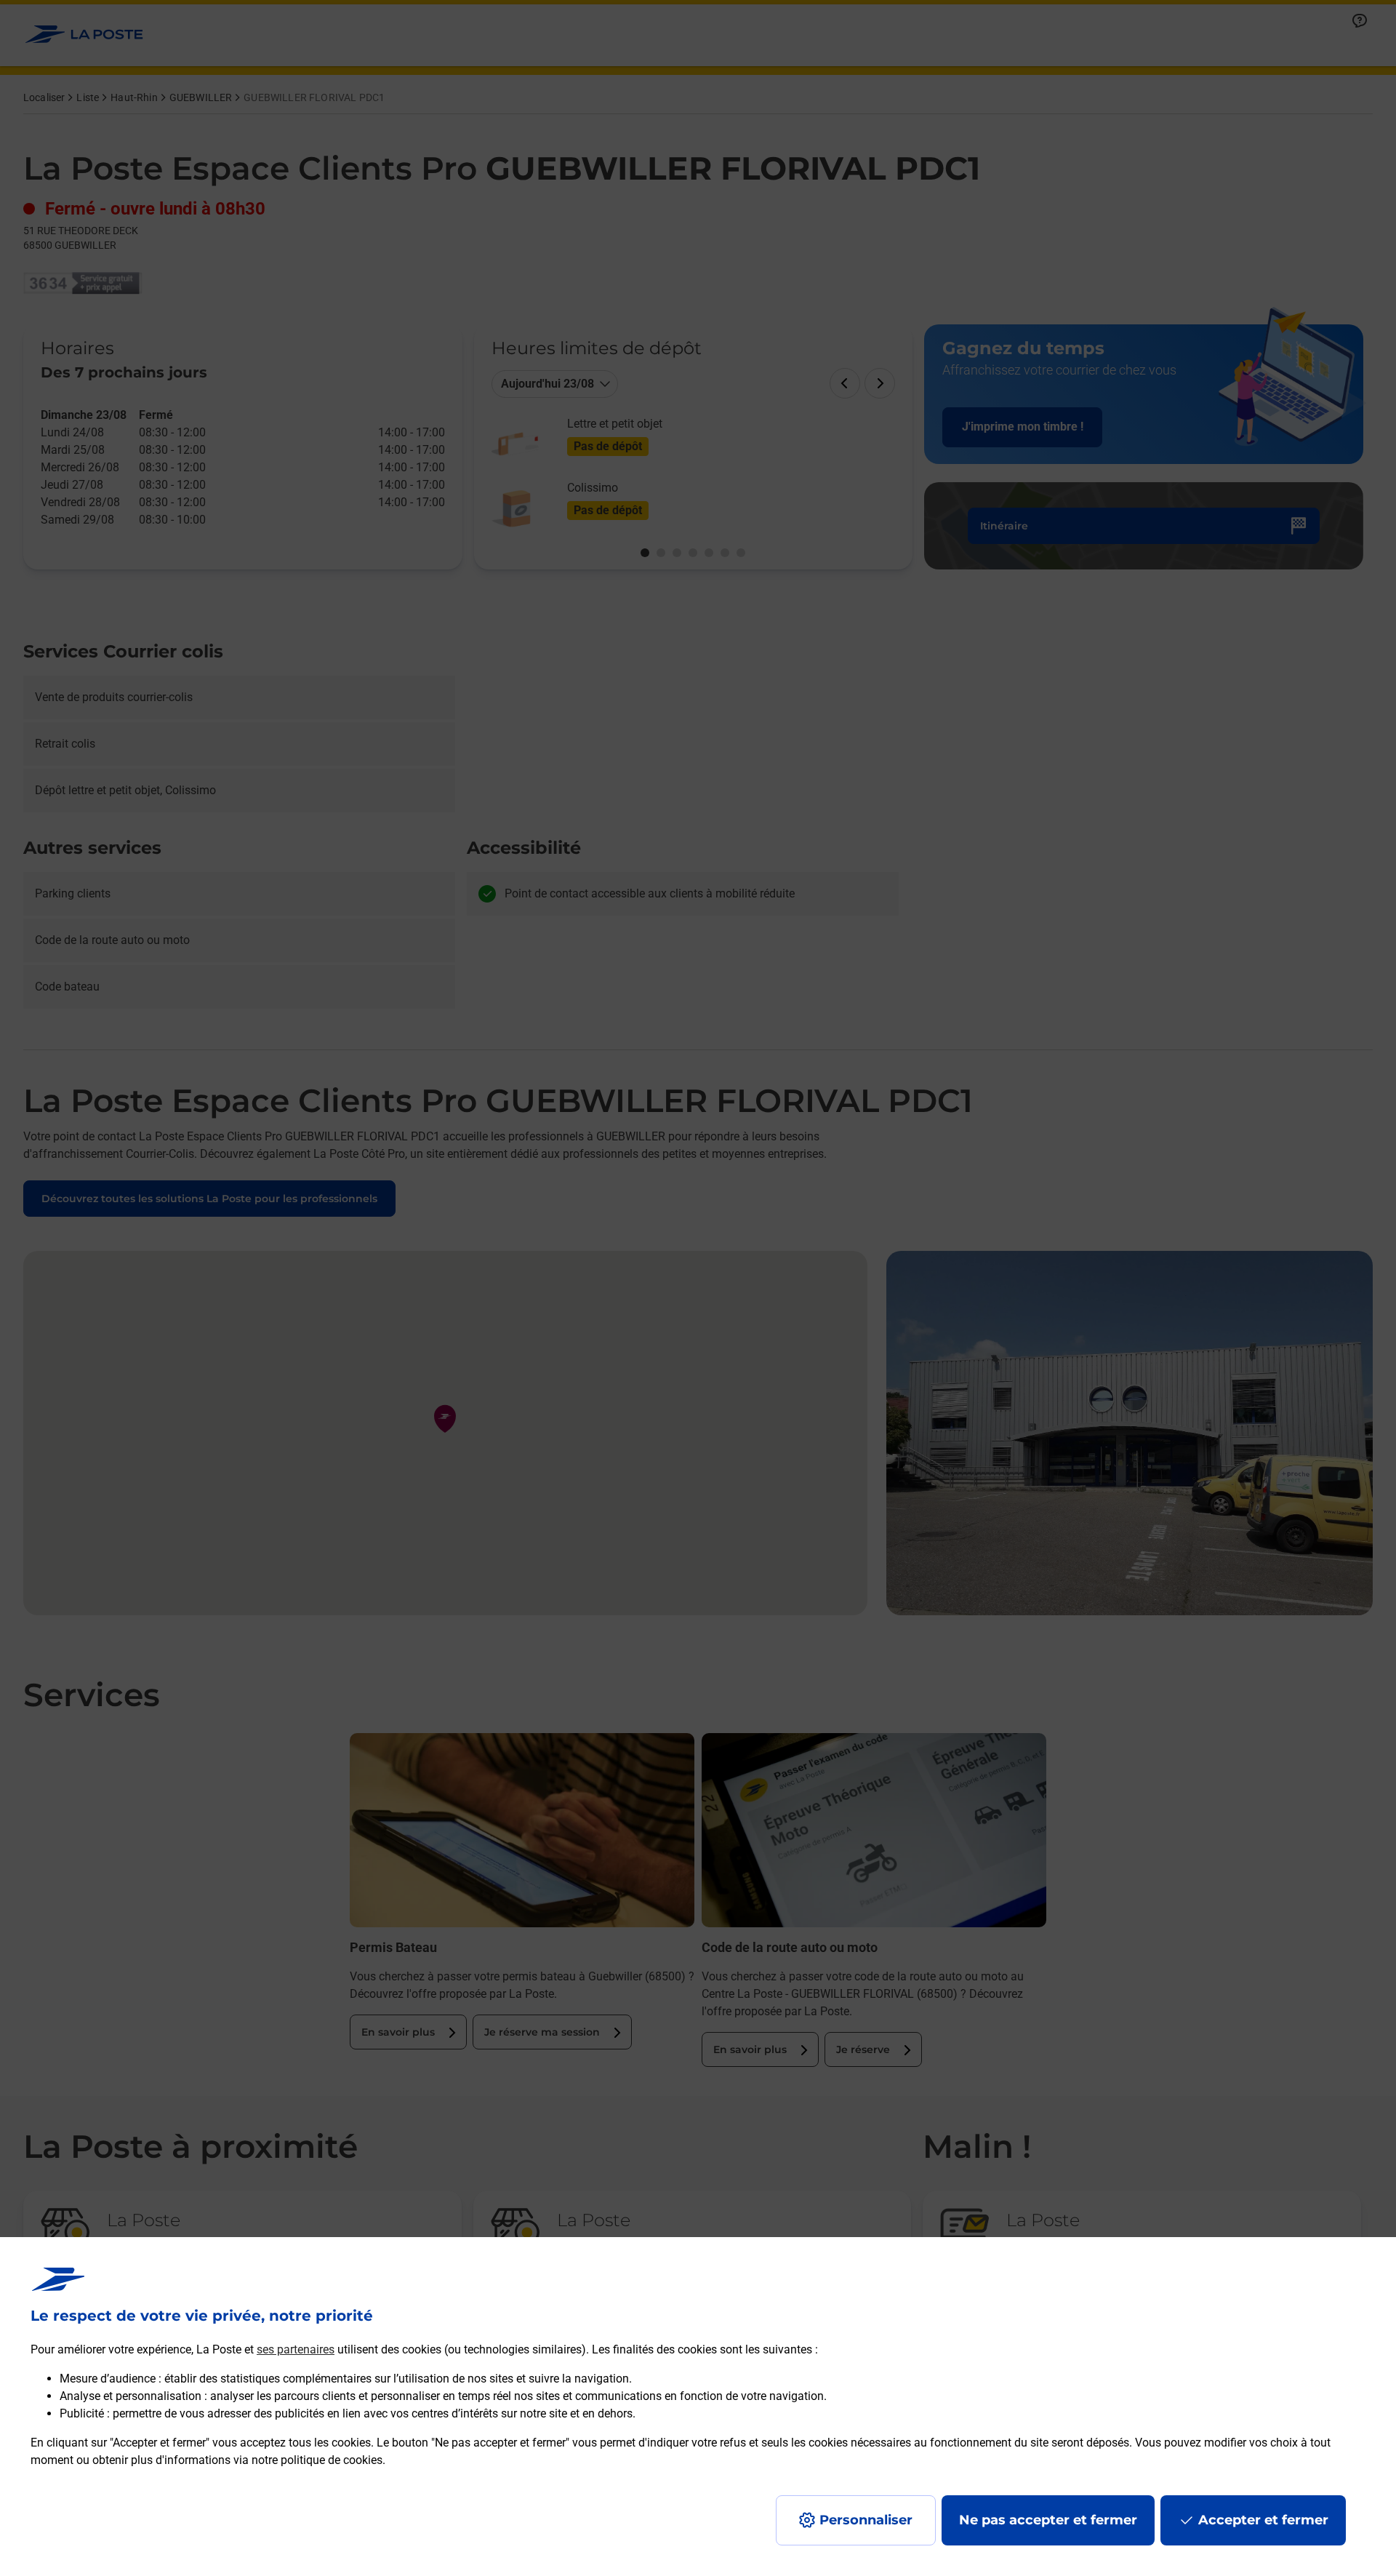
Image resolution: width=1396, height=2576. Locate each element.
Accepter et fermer (1263, 2520)
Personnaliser (866, 2520)
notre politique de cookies (317, 2460)
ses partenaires (296, 2349)
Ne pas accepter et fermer (1048, 2520)
